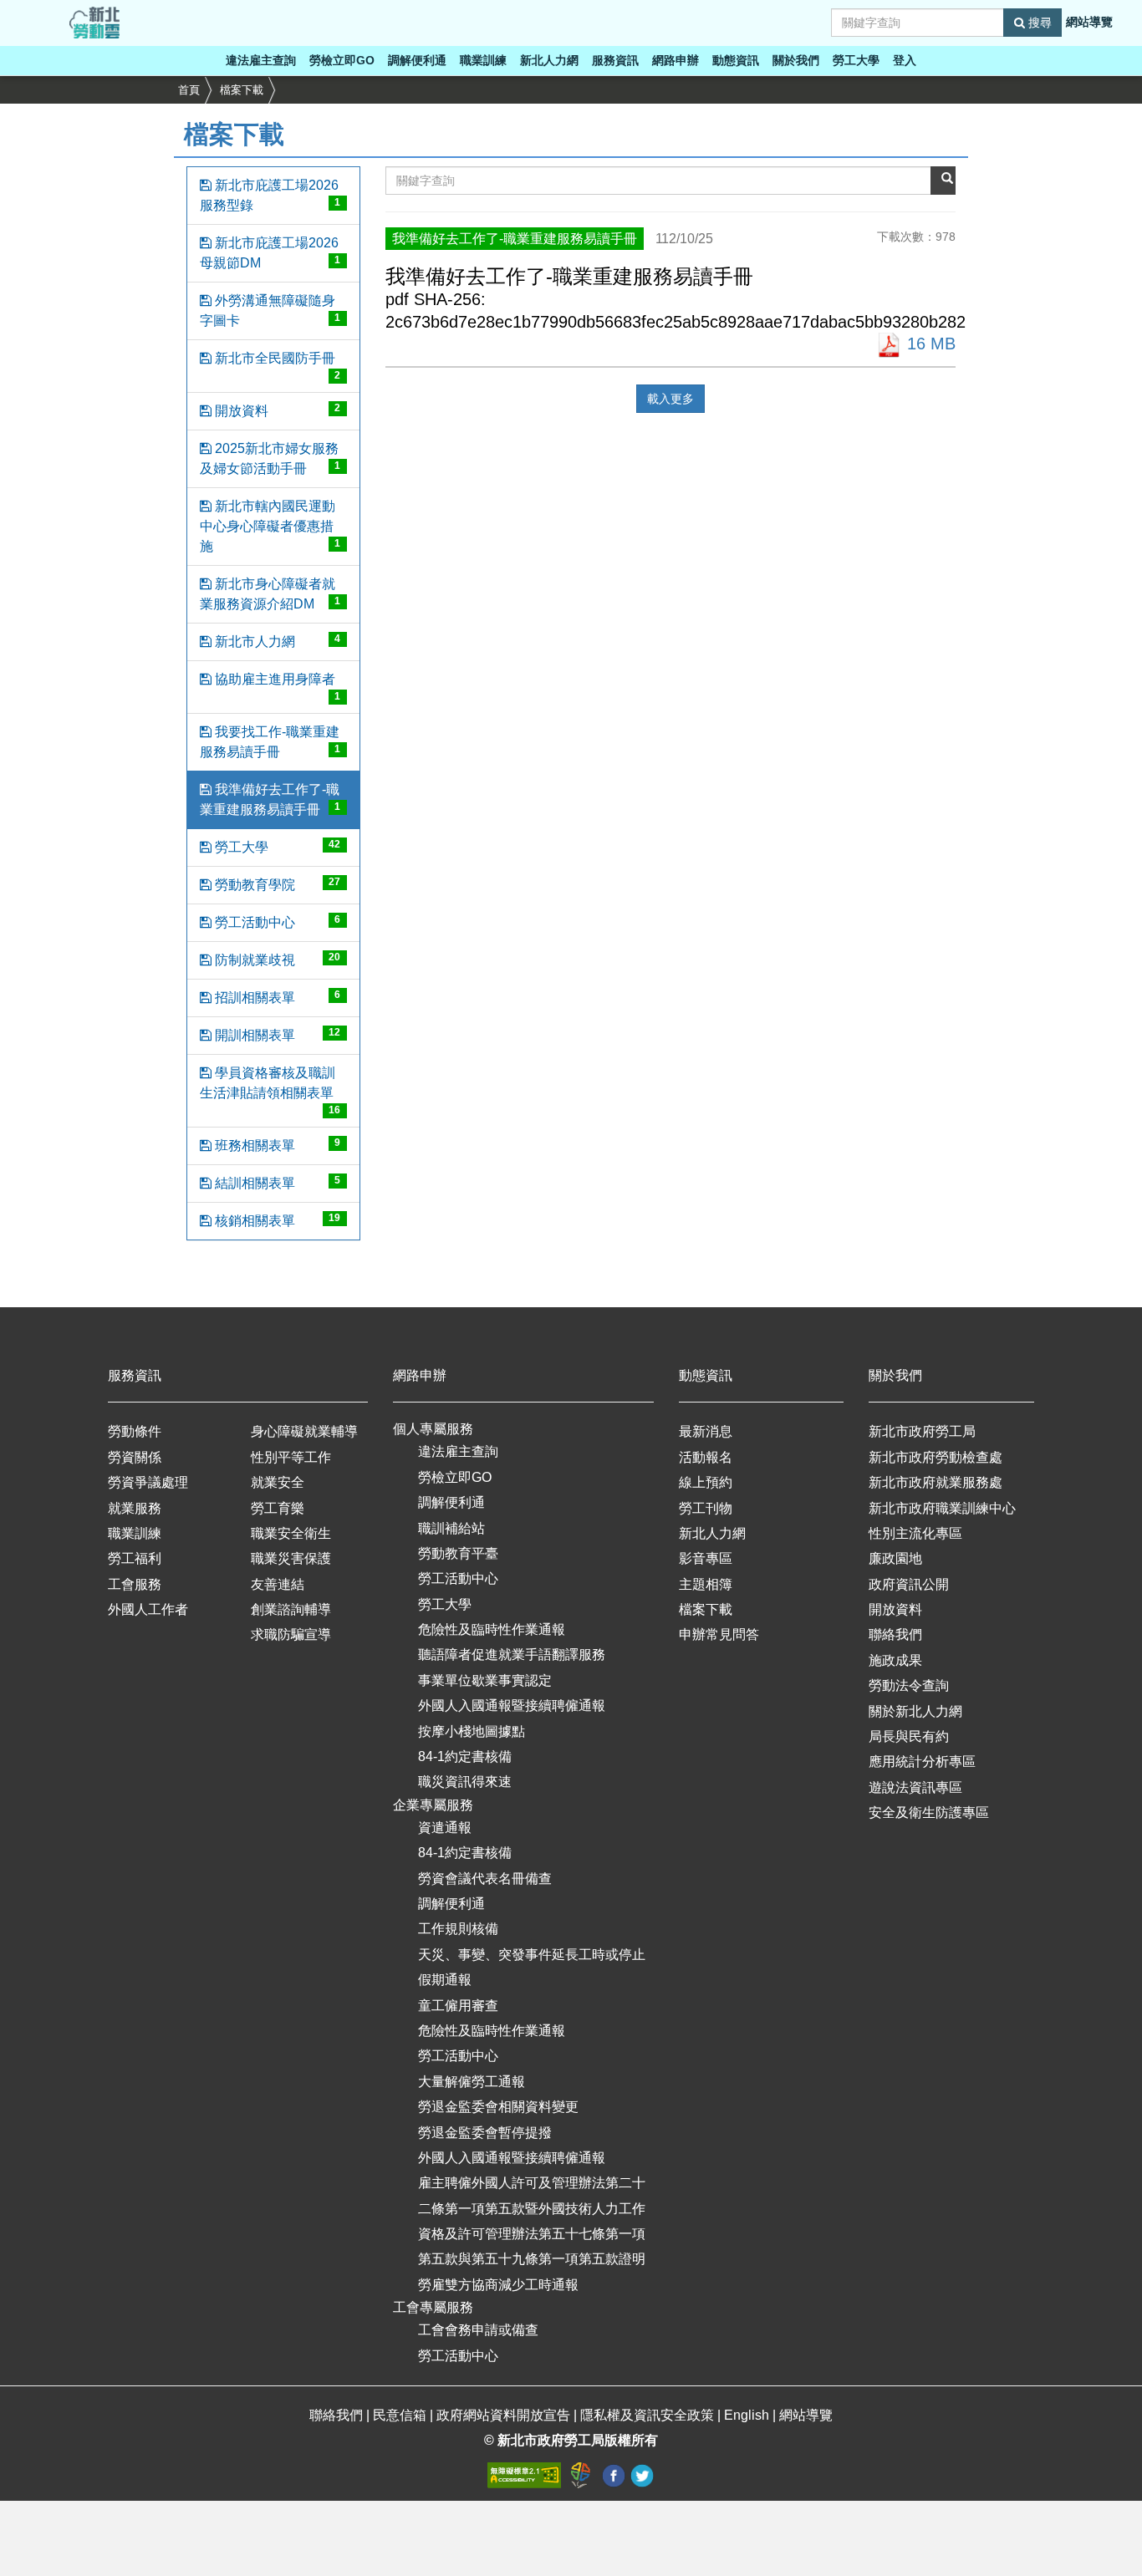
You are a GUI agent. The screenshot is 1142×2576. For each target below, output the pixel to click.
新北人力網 (549, 60)
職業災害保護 (291, 1558)
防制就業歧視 (276, 959)
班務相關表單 (276, 1145)
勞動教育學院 (276, 884)
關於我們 (796, 60)
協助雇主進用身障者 (276, 687)
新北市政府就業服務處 (936, 1482)
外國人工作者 (148, 1609)
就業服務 (135, 1508)
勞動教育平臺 (458, 1553)
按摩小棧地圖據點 (472, 1731)
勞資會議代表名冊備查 (485, 1879)
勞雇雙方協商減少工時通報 (498, 2285)
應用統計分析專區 (922, 1761)
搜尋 (1038, 23)
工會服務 (135, 1584)
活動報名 (706, 1457)
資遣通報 (445, 1828)
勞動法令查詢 (909, 1685)
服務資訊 (615, 60)
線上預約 (706, 1482)
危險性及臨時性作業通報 (492, 1629)
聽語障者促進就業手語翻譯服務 (512, 1655)
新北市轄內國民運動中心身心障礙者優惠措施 (270, 526)
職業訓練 (483, 60)
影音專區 (706, 1558)
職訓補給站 (451, 1528)
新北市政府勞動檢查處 (936, 1457)
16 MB (929, 344)
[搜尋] (943, 181)
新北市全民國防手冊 (276, 366)
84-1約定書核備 (465, 1756)
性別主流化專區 (915, 1533)
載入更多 (670, 399)
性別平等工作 (291, 1457)
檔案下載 (242, 90)
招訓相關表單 (276, 997)
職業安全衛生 (291, 1533)
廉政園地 (895, 1558)
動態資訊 (736, 60)
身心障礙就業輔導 (304, 1431)
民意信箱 (401, 2415)
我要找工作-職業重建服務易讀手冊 (270, 742)
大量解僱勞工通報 (472, 2082)
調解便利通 (417, 60)
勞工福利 (135, 1558)
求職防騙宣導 (291, 1634)
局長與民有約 (909, 1736)
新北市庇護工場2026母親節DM (270, 253)
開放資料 (276, 410)
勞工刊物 (706, 1508)
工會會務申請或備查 (478, 2330)
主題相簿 (706, 1584)
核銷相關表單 (276, 1220)
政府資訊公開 (909, 1584)
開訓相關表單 (276, 1034)
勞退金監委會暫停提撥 (485, 2133)
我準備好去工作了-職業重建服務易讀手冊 (270, 799)
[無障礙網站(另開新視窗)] (526, 2474)
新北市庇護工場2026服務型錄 (270, 195)
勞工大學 (856, 60)
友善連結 (278, 1584)
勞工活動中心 (276, 921)
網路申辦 (676, 60)
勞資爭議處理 (148, 1482)
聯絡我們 (895, 1634)
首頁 (189, 90)
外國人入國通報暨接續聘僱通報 (512, 1705)
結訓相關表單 (276, 1182)
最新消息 (706, 1431)
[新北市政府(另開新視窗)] (583, 2474)
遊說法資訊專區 (915, 1787)
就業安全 (278, 1482)
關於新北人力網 (915, 1711)
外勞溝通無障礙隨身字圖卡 (270, 311)
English (747, 2415)
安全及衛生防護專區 (929, 1812)
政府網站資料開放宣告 (503, 2415)
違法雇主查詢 (261, 60)
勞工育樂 (278, 1508)
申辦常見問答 (719, 1634)
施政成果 (895, 1660)
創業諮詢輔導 (291, 1609)
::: (5, 10)
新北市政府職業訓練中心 (942, 1508)
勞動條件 (135, 1431)
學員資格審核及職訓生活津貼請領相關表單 (270, 1091)
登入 (905, 60)
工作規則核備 (458, 1929)
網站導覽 (1089, 22)
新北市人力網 (276, 641)
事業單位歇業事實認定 (485, 1680)
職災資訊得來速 (465, 1782)
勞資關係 (135, 1457)
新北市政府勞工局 (922, 1431)
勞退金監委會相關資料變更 (498, 2107)
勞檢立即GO (342, 60)
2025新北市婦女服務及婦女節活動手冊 (270, 458)
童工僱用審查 (458, 2006)
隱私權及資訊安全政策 (647, 2415)
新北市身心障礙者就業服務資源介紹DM (270, 594)
